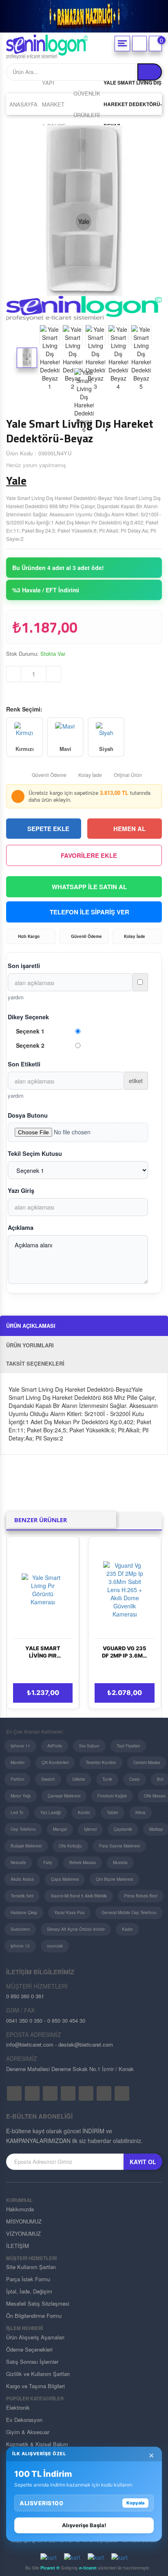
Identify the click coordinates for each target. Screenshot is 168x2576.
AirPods (55, 1746)
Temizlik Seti (22, 1896)
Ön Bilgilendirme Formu (34, 2316)
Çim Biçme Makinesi (114, 1879)
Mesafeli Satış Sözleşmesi (38, 2303)
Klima (140, 1812)
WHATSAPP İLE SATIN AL (89, 887)
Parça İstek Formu (28, 2279)
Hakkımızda (20, 2209)
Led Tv (17, 1812)
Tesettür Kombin (101, 1762)
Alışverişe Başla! (84, 2525)
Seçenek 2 (30, 1045)
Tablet (113, 1812)
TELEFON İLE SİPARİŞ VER (90, 912)
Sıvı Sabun (89, 1746)
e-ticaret (88, 2568)
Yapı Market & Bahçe (54, 104)
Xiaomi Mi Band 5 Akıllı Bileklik (79, 1896)
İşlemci (90, 1829)
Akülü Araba (22, 1879)
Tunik (107, 1779)
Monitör (18, 1762)
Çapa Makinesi (65, 1879)
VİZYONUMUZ (23, 2233)
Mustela (120, 1862)
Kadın (127, 1929)
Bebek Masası (83, 1862)
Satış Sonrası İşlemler (32, 2362)
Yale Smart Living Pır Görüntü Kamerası (43, 1652)
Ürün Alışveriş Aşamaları (35, 2337)
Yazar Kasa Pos (69, 1912)
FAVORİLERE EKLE (89, 855)
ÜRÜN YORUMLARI (30, 1345)
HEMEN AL (129, 829)
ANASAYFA (23, 104)
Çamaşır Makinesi (64, 1796)
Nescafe (18, 1862)
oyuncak (55, 1946)
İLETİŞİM (18, 2246)
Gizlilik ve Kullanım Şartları (38, 2374)
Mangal (60, 1829)
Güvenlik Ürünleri (87, 104)
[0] (155, 44)
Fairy (48, 1862)
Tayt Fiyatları (128, 1746)
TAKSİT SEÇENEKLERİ (35, 1363)
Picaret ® (50, 2568)
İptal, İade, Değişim (29, 2291)
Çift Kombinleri (55, 1762)
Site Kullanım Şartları (31, 2267)
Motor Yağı (21, 1796)
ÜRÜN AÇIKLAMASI (31, 1326)
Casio (135, 1779)
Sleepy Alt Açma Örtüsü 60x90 (76, 1929)
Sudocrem (20, 1929)
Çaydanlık (123, 1829)
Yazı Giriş (21, 1190)
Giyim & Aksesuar (28, 2432)
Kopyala (135, 2503)
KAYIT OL (143, 2162)
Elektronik (18, 2407)
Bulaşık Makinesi (26, 1846)
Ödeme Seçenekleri (29, 2349)
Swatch (48, 1779)
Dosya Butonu (28, 1115)
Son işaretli (24, 966)
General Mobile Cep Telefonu (129, 1912)
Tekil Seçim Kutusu (35, 1153)
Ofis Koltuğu (70, 1846)
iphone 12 (20, 1946)
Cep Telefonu (23, 1829)
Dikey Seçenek (28, 1017)
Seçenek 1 (30, 1031)
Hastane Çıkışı (24, 1912)
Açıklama (21, 1227)
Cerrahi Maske (147, 1762)
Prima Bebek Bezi (141, 1896)
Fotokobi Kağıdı (112, 1796)
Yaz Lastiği (51, 1812)
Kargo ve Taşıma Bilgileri (35, 2386)
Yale (16, 481)
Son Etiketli (24, 1064)
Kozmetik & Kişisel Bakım (37, 2444)
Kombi (84, 1812)
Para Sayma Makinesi (119, 1846)
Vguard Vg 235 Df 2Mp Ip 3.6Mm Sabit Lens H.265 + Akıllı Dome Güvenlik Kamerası (125, 1652)
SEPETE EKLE (48, 829)
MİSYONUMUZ (24, 2221)
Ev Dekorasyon (24, 2420)
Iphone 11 (20, 1746)
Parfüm (17, 1779)
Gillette (79, 1779)
